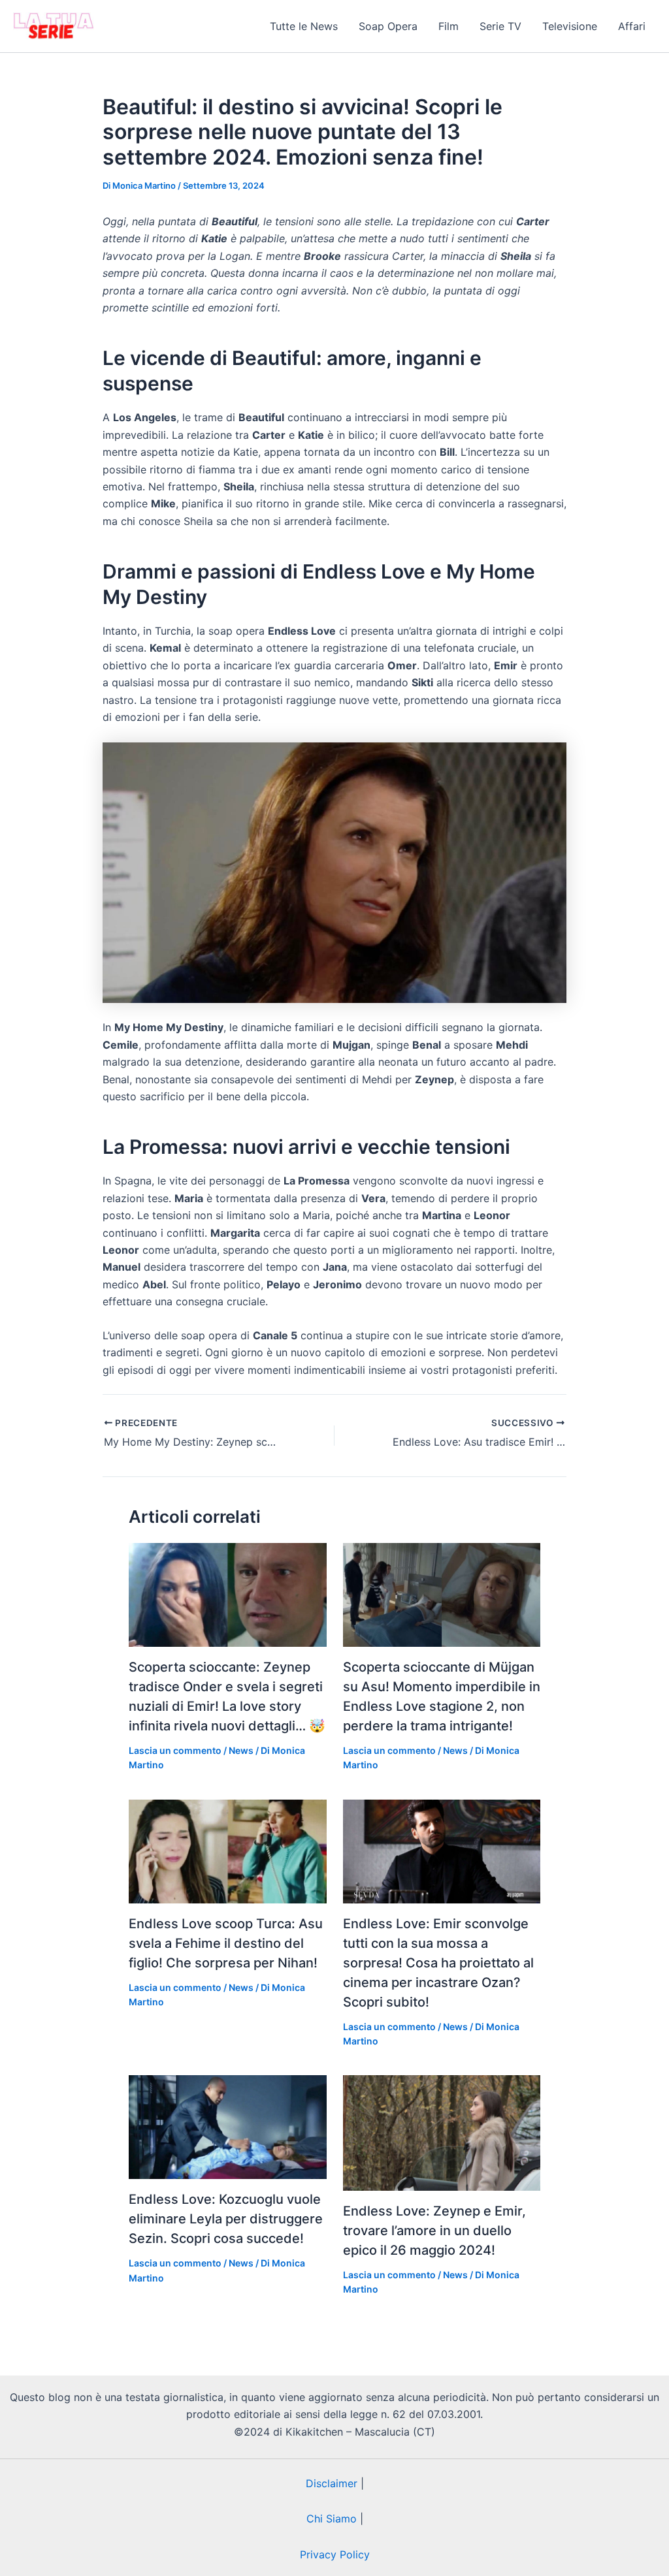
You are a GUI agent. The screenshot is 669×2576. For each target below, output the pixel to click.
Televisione (570, 26)
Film (449, 26)
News (241, 1750)
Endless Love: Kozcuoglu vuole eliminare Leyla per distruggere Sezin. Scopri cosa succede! (226, 2219)
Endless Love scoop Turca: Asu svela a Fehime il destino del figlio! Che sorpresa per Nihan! (226, 1943)
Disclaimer (332, 2483)
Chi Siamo (332, 2519)
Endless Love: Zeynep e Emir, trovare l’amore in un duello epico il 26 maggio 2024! (434, 2231)
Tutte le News (304, 26)
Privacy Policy (335, 2554)
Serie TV (500, 26)
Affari (632, 26)
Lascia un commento (175, 1750)
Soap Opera (388, 26)
